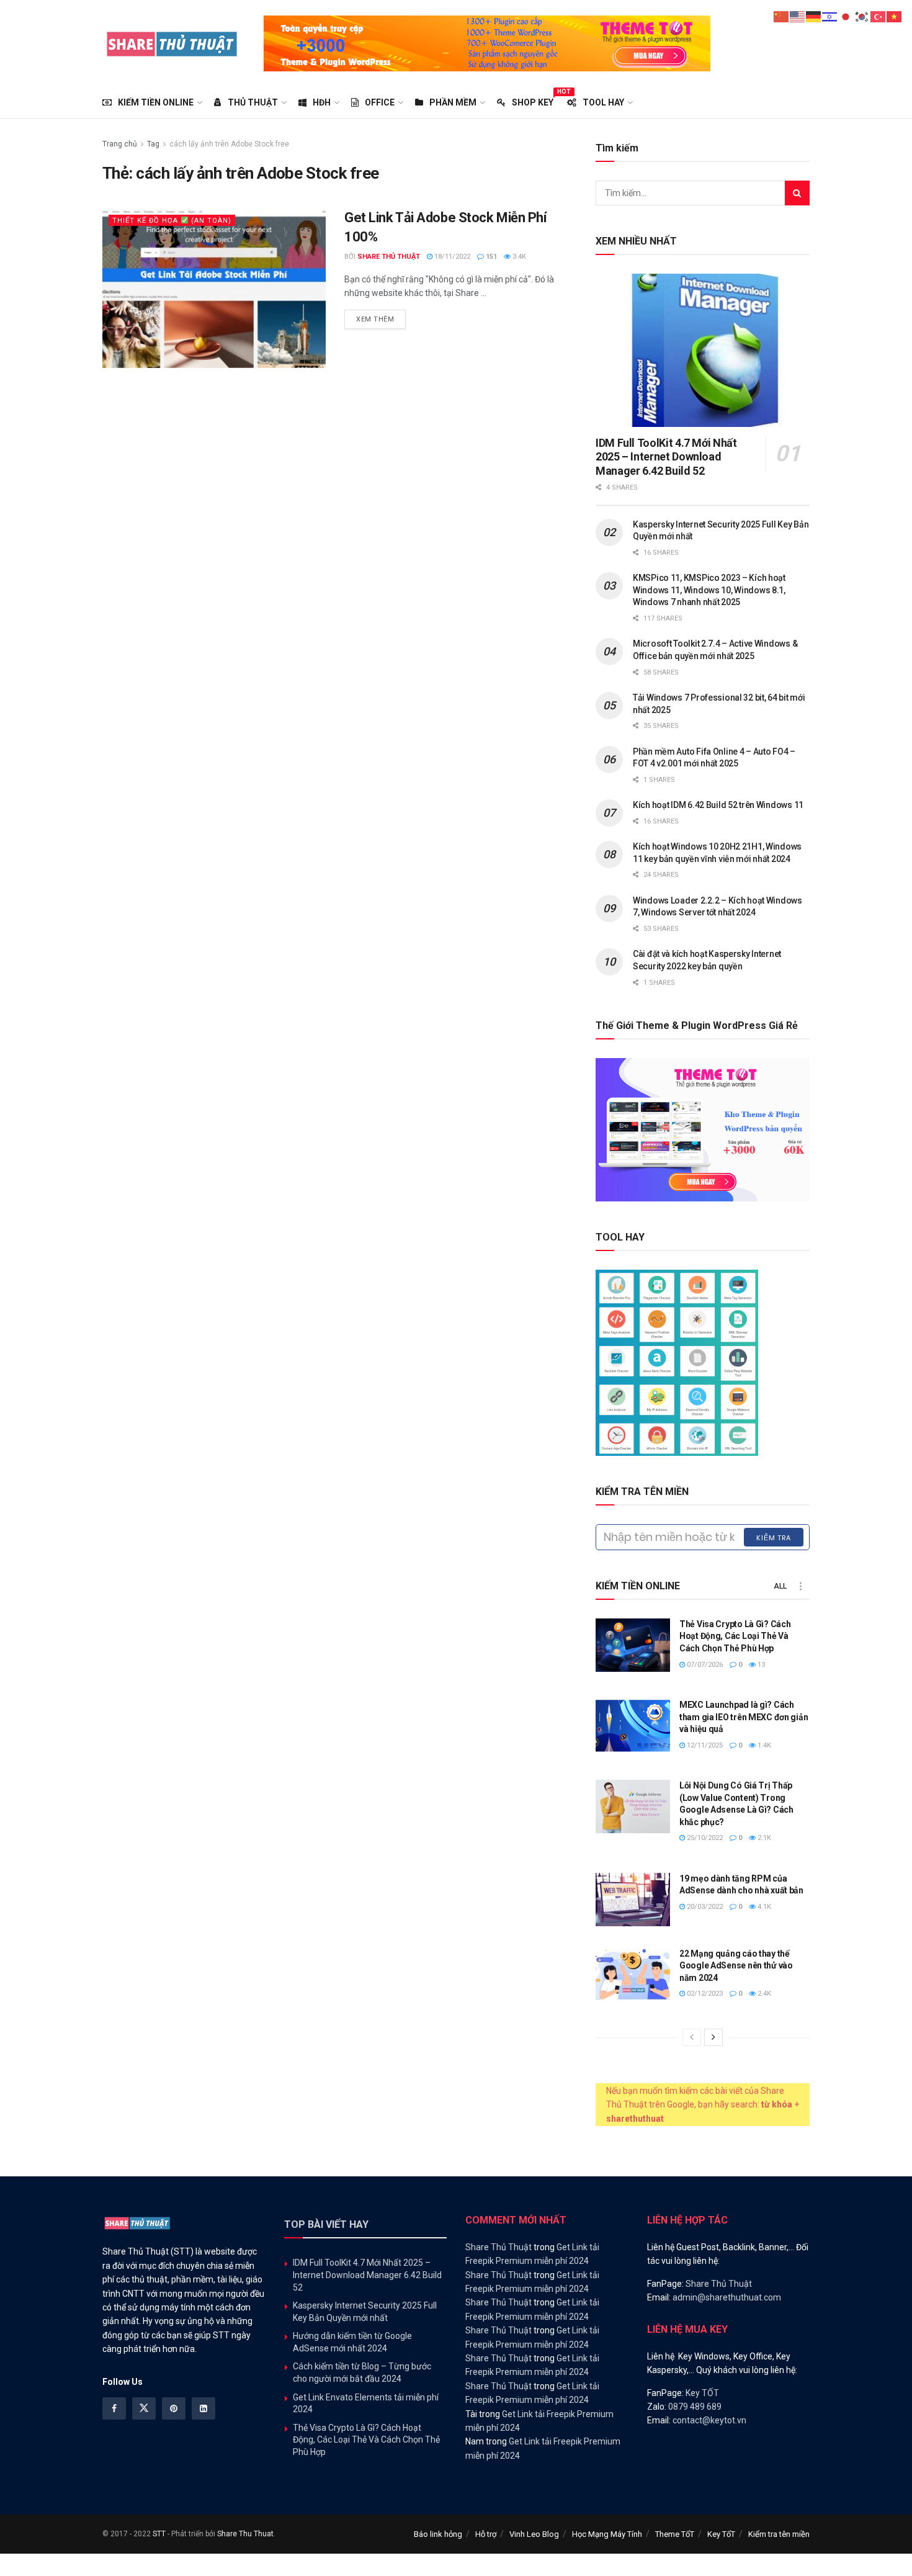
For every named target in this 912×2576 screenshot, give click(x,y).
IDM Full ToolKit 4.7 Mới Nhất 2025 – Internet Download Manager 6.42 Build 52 (666, 457)
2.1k (763, 1838)
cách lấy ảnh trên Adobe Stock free (229, 144)
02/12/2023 (704, 1994)
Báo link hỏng (438, 2534)
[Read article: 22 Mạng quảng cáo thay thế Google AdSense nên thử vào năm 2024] (633, 1975)
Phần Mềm (453, 102)
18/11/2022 (451, 257)
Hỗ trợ (486, 2534)
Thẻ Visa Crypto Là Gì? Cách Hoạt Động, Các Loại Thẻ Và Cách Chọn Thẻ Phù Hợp (735, 1636)
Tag (153, 144)
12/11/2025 (704, 1745)
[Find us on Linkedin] (203, 2408)
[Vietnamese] (895, 16)
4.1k (763, 1907)
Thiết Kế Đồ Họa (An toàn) (172, 221)
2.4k (763, 1994)
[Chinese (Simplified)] (782, 16)
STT (159, 2534)
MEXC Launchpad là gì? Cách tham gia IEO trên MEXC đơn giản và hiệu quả (744, 1717)
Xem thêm (381, 319)
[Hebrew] (830, 16)
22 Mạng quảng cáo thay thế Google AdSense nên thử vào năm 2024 (736, 1966)
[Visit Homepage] (172, 43)
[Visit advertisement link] (487, 43)
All (780, 1586)
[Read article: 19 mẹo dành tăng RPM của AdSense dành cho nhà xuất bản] (633, 1900)
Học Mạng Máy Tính (607, 2534)
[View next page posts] (713, 2037)
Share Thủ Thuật (389, 257)
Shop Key (533, 101)
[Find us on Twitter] (144, 2408)
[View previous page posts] (692, 2037)
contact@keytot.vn (709, 2420)
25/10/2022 (704, 1838)
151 (490, 257)
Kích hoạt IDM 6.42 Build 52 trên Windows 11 (718, 805)
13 (760, 1665)
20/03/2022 (704, 1907)
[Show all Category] (800, 1586)
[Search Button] (797, 193)
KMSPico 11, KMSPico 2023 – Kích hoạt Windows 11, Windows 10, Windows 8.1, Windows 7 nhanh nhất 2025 (709, 590)
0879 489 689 (695, 2407)
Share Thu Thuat (245, 2534)
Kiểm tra (774, 1538)
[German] (814, 16)
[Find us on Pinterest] (174, 2408)
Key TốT (721, 2534)
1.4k (763, 1745)
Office (380, 102)
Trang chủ (120, 144)
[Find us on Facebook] (114, 2408)
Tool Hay (603, 102)
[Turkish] (878, 16)
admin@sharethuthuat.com (727, 2297)
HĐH (322, 102)
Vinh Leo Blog (534, 2534)
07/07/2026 (704, 1665)
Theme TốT (675, 2534)
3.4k (518, 257)
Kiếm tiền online (156, 102)
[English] (798, 16)
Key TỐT (702, 2393)
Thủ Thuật (253, 102)
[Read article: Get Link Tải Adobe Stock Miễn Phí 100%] (214, 288)
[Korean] (862, 16)
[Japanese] (846, 16)
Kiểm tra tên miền (779, 2534)
